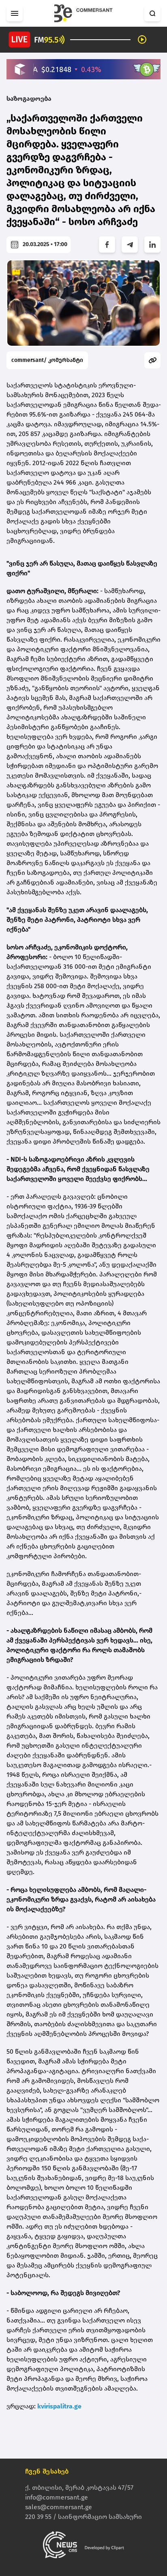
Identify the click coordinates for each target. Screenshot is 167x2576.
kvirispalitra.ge (59, 2406)
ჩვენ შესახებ (47, 2471)
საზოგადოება (29, 99)
